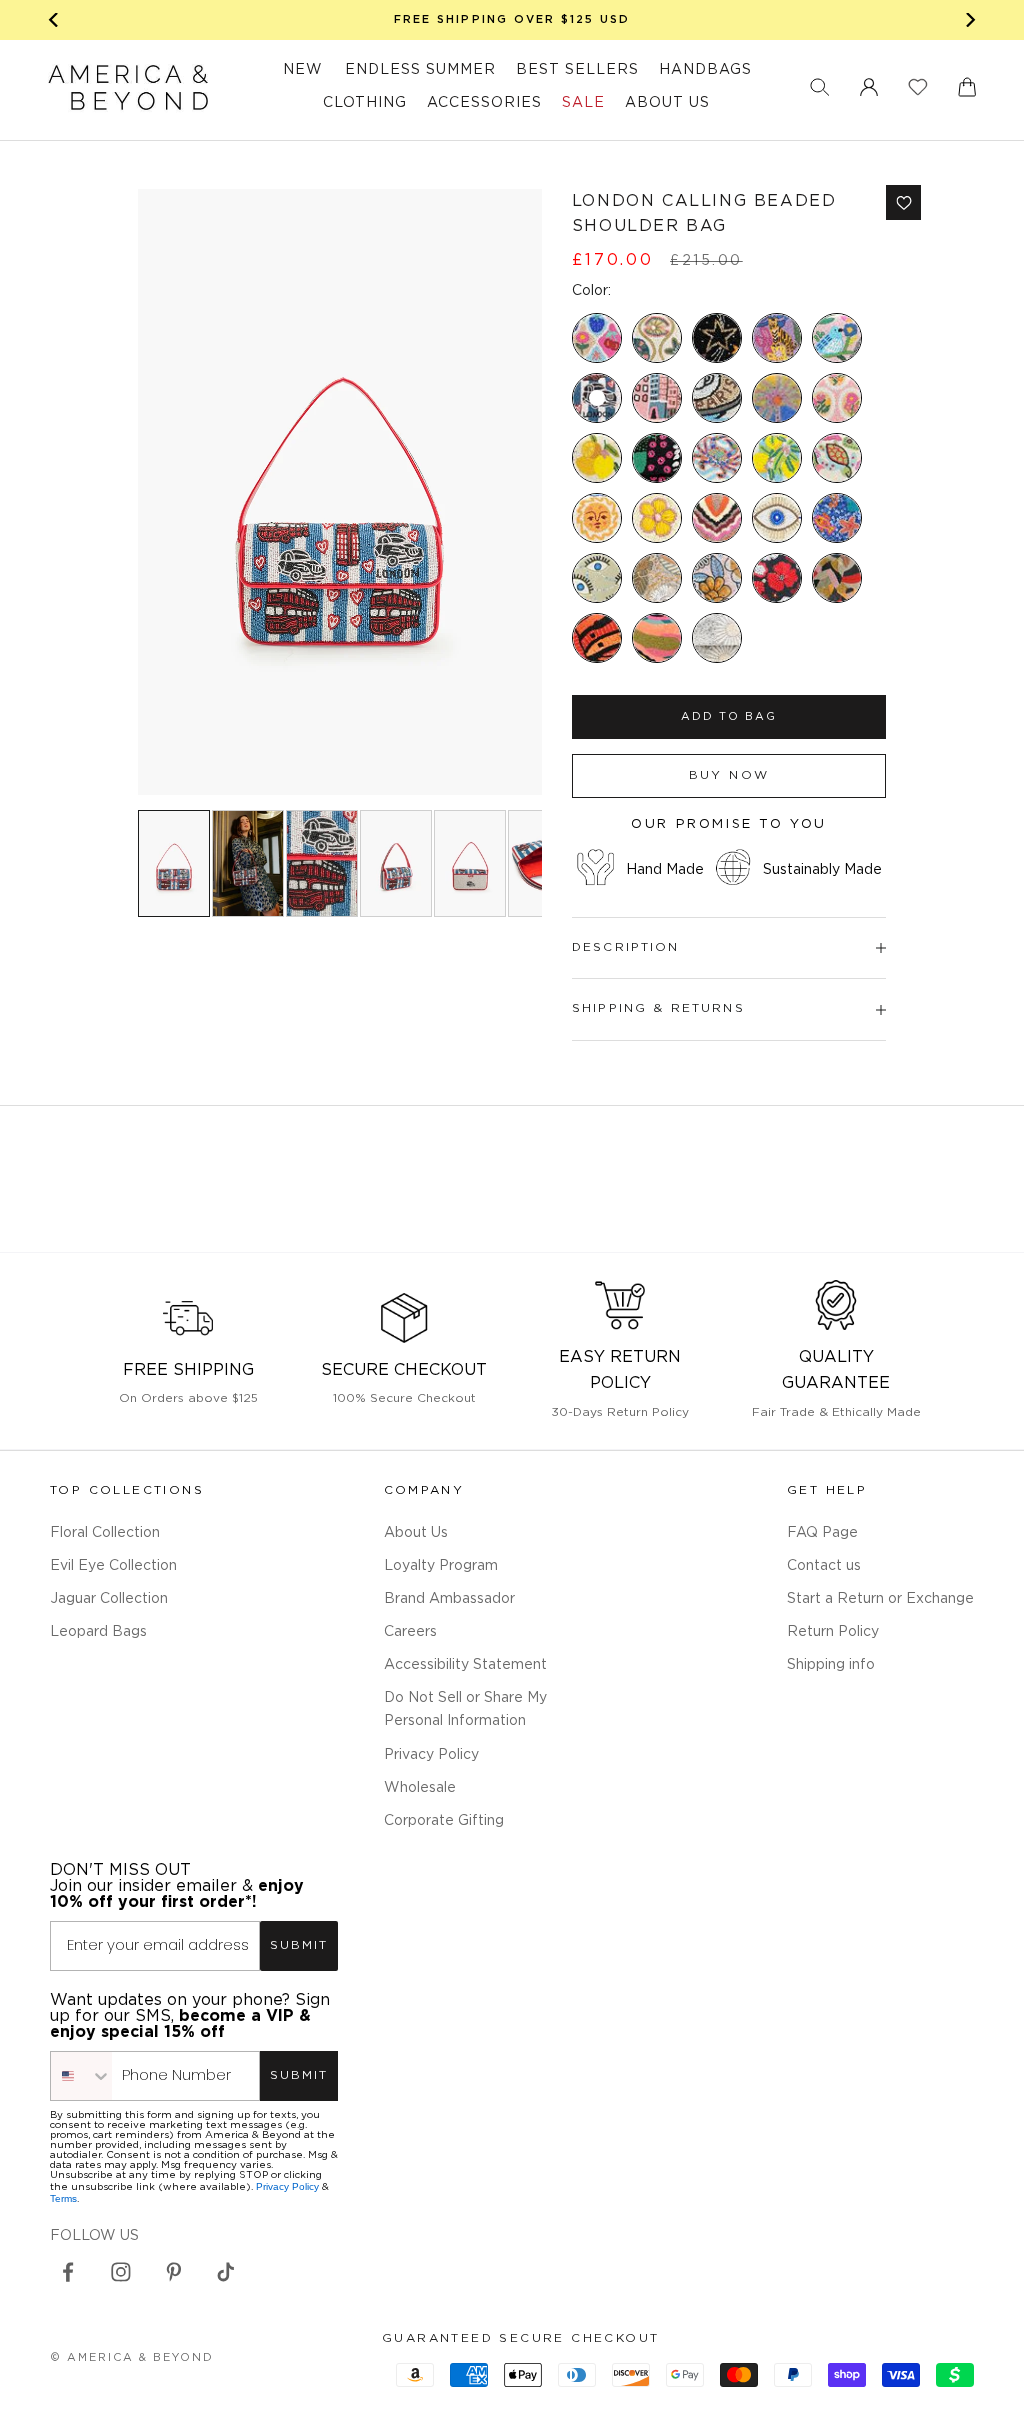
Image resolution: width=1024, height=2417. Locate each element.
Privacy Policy (431, 1755)
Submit (299, 1945)
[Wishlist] (918, 87)
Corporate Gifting (444, 1821)
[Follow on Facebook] (68, 2272)
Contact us (824, 1566)
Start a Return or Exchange (880, 1599)
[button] (820, 87)
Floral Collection (105, 1533)
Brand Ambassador (449, 1599)
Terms (63, 2198)
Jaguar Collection (109, 1599)
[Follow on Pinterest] (174, 2272)
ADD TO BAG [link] (729, 717)
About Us (416, 1533)
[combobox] (81, 2076)
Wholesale (420, 1788)
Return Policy (833, 1632)
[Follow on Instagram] (121, 2272)
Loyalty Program (441, 1566)
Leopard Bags (98, 1632)
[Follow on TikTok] (226, 2272)
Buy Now (729, 775)
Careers (410, 1632)
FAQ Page (822, 1533)
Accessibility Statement (465, 1665)
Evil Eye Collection (113, 1566)
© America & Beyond (132, 2358)
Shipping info (831, 1665)
